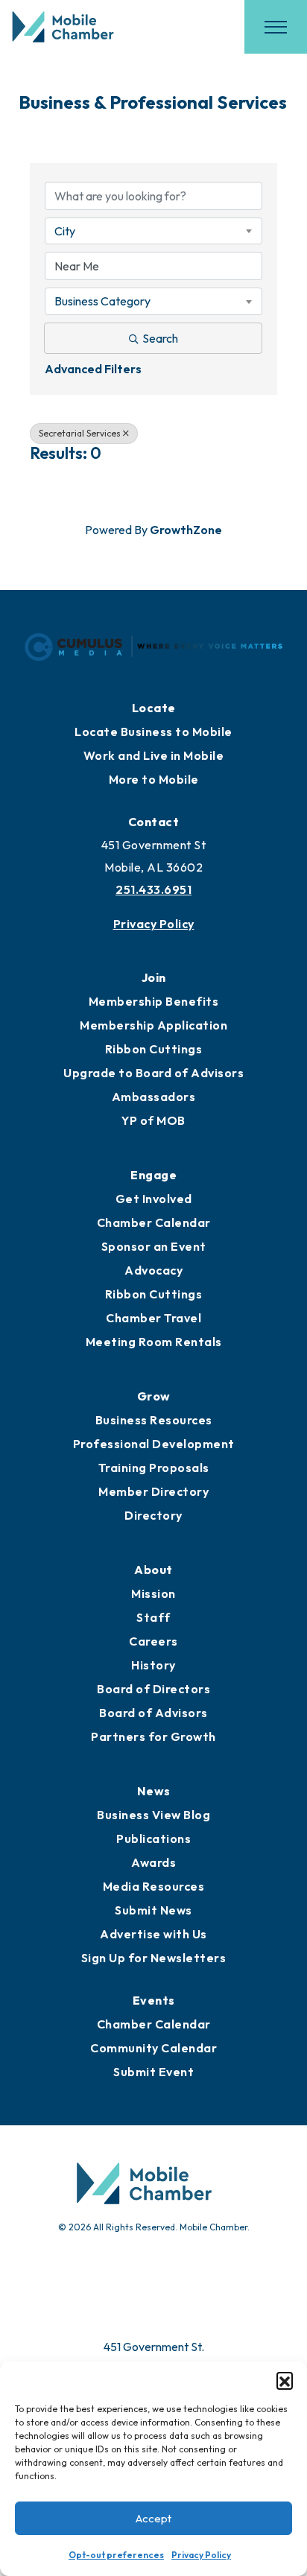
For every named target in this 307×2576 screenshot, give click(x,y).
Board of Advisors (153, 1713)
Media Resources (154, 1886)
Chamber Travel (153, 1318)
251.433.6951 (153, 889)
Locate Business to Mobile (153, 732)
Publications (153, 1839)
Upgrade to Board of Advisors (153, 1073)
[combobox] (153, 231)
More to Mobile (154, 779)
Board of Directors (153, 1689)
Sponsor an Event (154, 1246)
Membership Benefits (154, 1001)
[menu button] (276, 27)
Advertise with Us (153, 1934)
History (153, 1665)
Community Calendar (153, 2048)
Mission (153, 1593)
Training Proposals (154, 1468)
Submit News (153, 1910)
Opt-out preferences (116, 2555)
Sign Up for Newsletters (154, 1958)
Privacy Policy (201, 2555)
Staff (153, 1617)
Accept (153, 2518)
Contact (154, 822)
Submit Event (153, 2072)
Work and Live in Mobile (154, 755)
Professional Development (154, 1444)
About (153, 1570)
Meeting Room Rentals (154, 1342)
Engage (153, 1175)
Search (160, 338)
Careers (153, 1641)
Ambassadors (154, 1097)
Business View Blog (153, 1815)
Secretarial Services (80, 433)
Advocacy (153, 1270)
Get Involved (154, 1199)
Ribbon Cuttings (154, 1049)
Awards (153, 1862)
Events (154, 2000)
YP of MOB (153, 1120)
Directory (153, 1515)
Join (154, 977)
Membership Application (153, 1025)
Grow (154, 1396)
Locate (154, 708)
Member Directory (153, 1491)
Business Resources (154, 1420)
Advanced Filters (93, 369)
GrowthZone (186, 530)
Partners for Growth (153, 1736)
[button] (285, 2380)
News (154, 1791)
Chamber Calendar (154, 1222)
